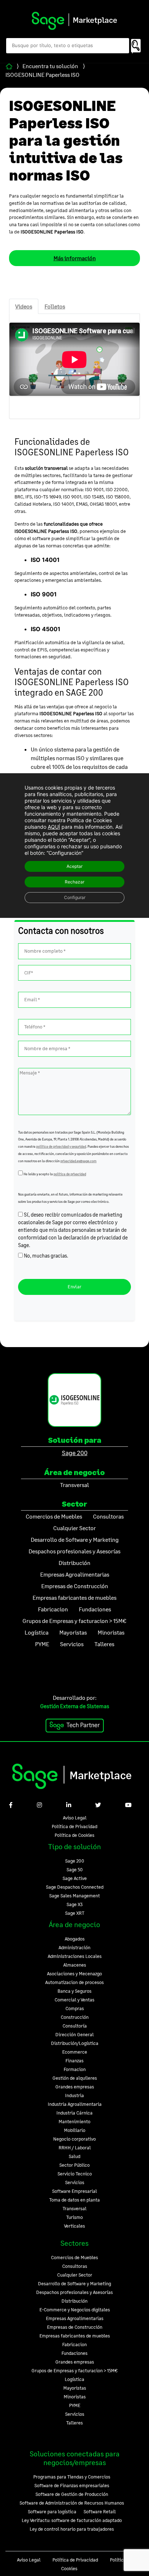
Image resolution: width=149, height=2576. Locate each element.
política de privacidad (70, 1174)
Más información (75, 258)
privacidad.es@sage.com (78, 1161)
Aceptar (74, 866)
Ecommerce (75, 2052)
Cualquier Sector (75, 2275)
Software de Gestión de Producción (72, 2494)
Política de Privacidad (74, 1826)
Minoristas (75, 2397)
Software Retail (100, 2511)
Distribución (74, 2301)
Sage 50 (75, 1869)
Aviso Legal (75, 1818)
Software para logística (52, 2511)
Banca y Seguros (74, 1991)
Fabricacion (74, 2344)
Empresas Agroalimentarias (75, 2318)
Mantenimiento (74, 2121)
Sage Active (75, 1878)
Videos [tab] (24, 306)
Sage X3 (75, 1904)
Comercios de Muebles (74, 2257)
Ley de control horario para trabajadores (72, 2529)
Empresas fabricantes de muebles (75, 2336)
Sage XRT (75, 1913)
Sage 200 (75, 1453)
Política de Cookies (74, 1835)
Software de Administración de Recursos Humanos (72, 2503)
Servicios (75, 2182)
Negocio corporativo (74, 2139)
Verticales (74, 2226)
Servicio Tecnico (75, 2174)
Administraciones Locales (75, 1956)
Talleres (74, 2423)
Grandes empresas (75, 2087)
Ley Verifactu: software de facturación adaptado (72, 2520)
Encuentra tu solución (50, 66)
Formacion (75, 2069)
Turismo (74, 2217)
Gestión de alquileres (75, 2078)
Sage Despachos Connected (75, 1887)
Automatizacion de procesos (74, 1982)
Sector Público (74, 2165)
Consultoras (75, 2266)
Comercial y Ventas (74, 2000)
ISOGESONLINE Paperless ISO (42, 74)
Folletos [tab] (55, 306)
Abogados (75, 1939)
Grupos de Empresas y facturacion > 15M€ (75, 2370)
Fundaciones (74, 2353)
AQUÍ (54, 827)
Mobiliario (75, 2130)
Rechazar (74, 882)
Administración (74, 1947)
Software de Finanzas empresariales (72, 2485)
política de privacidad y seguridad (61, 1146)
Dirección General (74, 2034)
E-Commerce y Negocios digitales (75, 2310)
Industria (74, 2095)
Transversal (74, 2208)
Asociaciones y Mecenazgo (74, 1974)
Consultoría (75, 2026)
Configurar (75, 897)
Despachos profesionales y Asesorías (74, 2292)
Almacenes (75, 1965)
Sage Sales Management (74, 1896)
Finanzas (74, 2061)
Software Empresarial (74, 2191)
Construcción (75, 2017)
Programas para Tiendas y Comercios (72, 2477)
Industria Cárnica (74, 2113)
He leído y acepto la (54, 1174)
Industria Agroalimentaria (75, 2104)
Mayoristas (75, 2388)
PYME (75, 2405)
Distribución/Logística (75, 2043)
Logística (74, 2379)
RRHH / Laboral (75, 2148)
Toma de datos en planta (74, 2200)
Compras (75, 2008)
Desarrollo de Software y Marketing (74, 2283)
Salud (74, 2156)
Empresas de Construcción (75, 2327)
